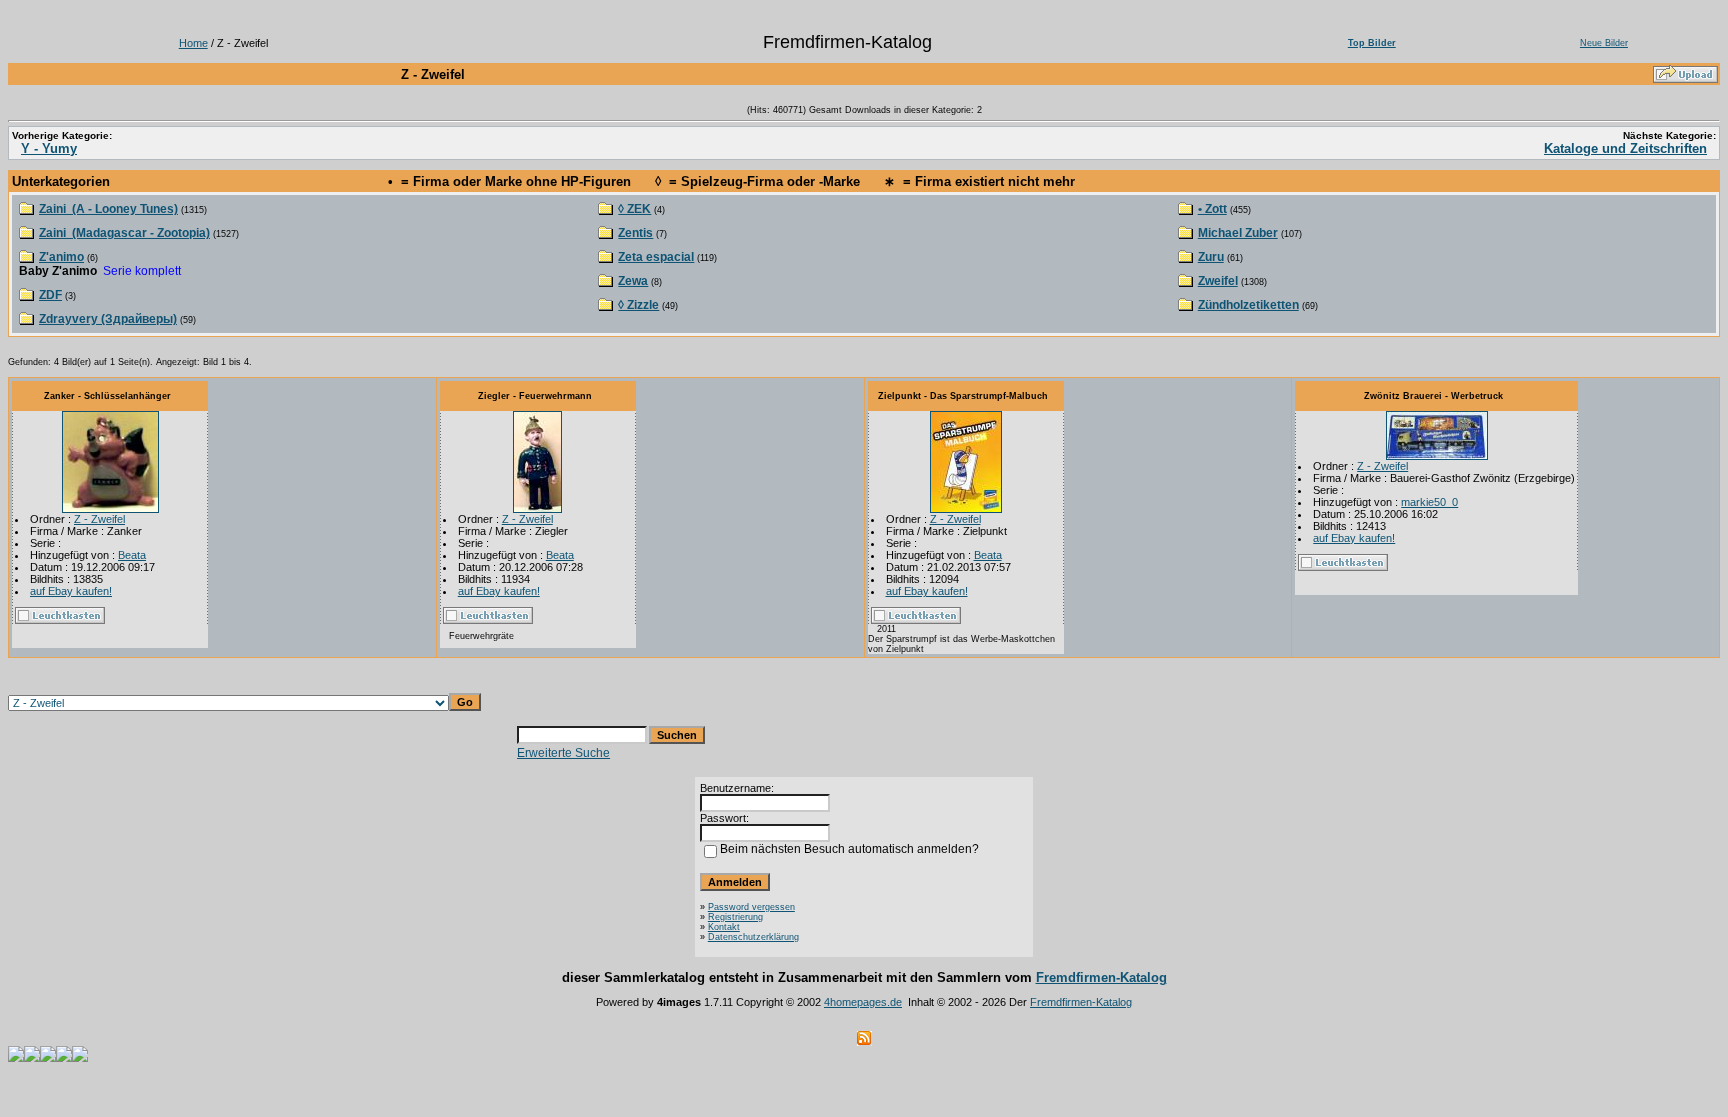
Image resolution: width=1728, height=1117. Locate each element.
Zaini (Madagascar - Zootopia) (124, 233)
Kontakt (724, 927)
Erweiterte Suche (563, 753)
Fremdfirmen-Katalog (1101, 977)
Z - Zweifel (99, 519)
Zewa (633, 281)
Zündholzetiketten (1248, 305)
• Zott (1212, 209)
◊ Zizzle (638, 305)
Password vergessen (751, 907)
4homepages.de (863, 1002)
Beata (132, 555)
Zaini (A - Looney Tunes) (108, 209)
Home (193, 43)
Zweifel (1218, 281)
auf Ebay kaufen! (71, 591)
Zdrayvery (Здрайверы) (108, 319)
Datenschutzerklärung (753, 937)
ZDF (50, 295)
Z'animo (61, 257)
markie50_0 (1429, 502)
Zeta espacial (656, 257)
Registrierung (735, 917)
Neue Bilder (1604, 43)
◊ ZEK (634, 209)
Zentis (635, 233)
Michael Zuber (1238, 233)
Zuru (1211, 257)
